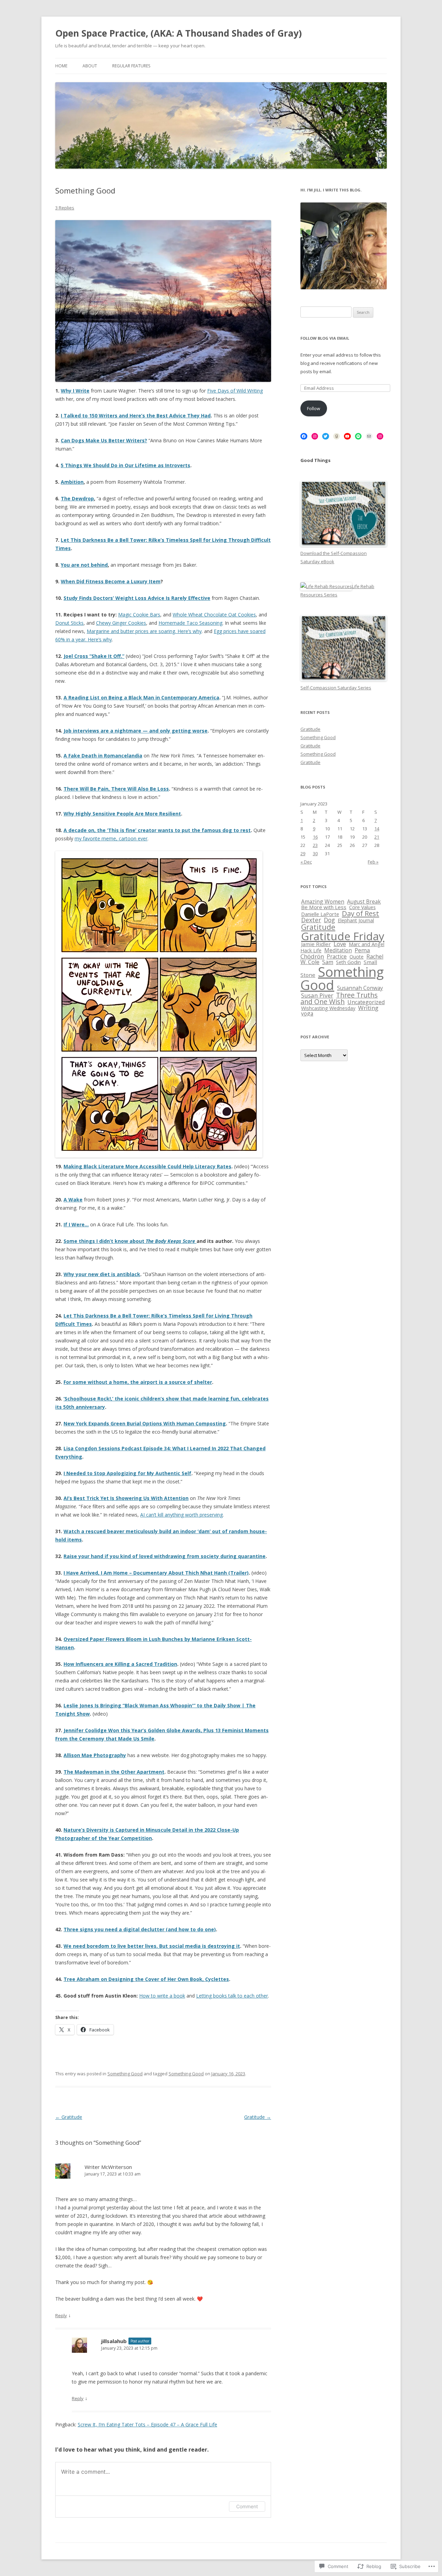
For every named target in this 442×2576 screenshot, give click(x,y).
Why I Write (75, 391)
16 (315, 837)
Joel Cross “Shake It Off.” (94, 656)
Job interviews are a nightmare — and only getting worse (136, 731)
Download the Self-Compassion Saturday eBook (334, 557)
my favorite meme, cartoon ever (111, 838)
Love (340, 944)
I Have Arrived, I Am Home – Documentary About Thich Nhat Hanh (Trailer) (156, 1573)
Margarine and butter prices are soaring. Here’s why (144, 631)
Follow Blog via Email (325, 338)
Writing (368, 1008)
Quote (357, 957)
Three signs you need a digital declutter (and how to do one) (140, 1929)
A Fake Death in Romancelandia (103, 756)
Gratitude (69, 2117)
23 (315, 845)
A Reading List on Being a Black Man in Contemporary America (141, 697)
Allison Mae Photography (95, 1755)
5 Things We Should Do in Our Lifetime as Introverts (126, 465)
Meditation (338, 950)
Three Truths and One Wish (339, 998)
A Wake (73, 1200)
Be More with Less (324, 907)
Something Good (125, 2074)
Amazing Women (323, 902)
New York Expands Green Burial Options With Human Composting (145, 1423)
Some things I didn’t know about (130, 1241)
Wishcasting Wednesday (328, 1008)
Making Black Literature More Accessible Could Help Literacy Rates (147, 1166)
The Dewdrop (77, 498)
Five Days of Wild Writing (235, 391)
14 (377, 829)
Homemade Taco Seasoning (190, 623)
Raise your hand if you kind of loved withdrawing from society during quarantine (165, 1556)
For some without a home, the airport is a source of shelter (138, 1382)
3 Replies (65, 208)
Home (61, 66)
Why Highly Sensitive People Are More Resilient (122, 814)
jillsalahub (114, 2341)
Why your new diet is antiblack (102, 1274)
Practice (337, 956)
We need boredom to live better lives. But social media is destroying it (152, 1946)
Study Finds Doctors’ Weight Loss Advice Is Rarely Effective (137, 598)
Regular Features (131, 66)
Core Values (362, 907)
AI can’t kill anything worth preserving (181, 1515)
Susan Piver (317, 995)
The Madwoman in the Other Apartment (114, 1772)
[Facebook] (304, 436)
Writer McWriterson (108, 2167)
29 (303, 853)
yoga (307, 1013)
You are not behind (84, 565)
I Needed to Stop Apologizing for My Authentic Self (127, 1473)
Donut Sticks (69, 623)
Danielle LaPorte (320, 914)
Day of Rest (361, 913)
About (90, 66)
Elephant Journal (356, 920)
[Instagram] (315, 436)
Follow (314, 408)
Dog (329, 920)
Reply (61, 2315)
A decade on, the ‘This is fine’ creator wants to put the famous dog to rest (157, 830)
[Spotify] (358, 436)
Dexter (311, 920)
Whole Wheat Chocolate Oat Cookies (214, 615)
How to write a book (162, 1996)
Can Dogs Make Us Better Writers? (104, 440)
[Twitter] (326, 436)
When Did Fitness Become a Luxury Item (111, 581)
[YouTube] (347, 436)
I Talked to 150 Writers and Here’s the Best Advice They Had (136, 416)
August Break (364, 902)
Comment (247, 2506)
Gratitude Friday (343, 936)
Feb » (373, 862)
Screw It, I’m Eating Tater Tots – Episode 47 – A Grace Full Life (147, 2424)
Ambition (72, 482)
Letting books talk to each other (232, 1996)
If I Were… (76, 1224)
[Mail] (369, 436)
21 (377, 837)
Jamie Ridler (316, 944)
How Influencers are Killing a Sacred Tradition (120, 1664)
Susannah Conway (360, 988)
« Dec (306, 862)
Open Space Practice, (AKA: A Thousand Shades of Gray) (179, 33)
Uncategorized (366, 1002)
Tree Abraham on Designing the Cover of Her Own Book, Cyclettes (146, 1979)
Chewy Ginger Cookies (121, 623)
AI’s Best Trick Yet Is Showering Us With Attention (126, 1498)
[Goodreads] (337, 436)
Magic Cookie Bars (139, 615)
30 (315, 853)
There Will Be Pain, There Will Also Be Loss (116, 789)
